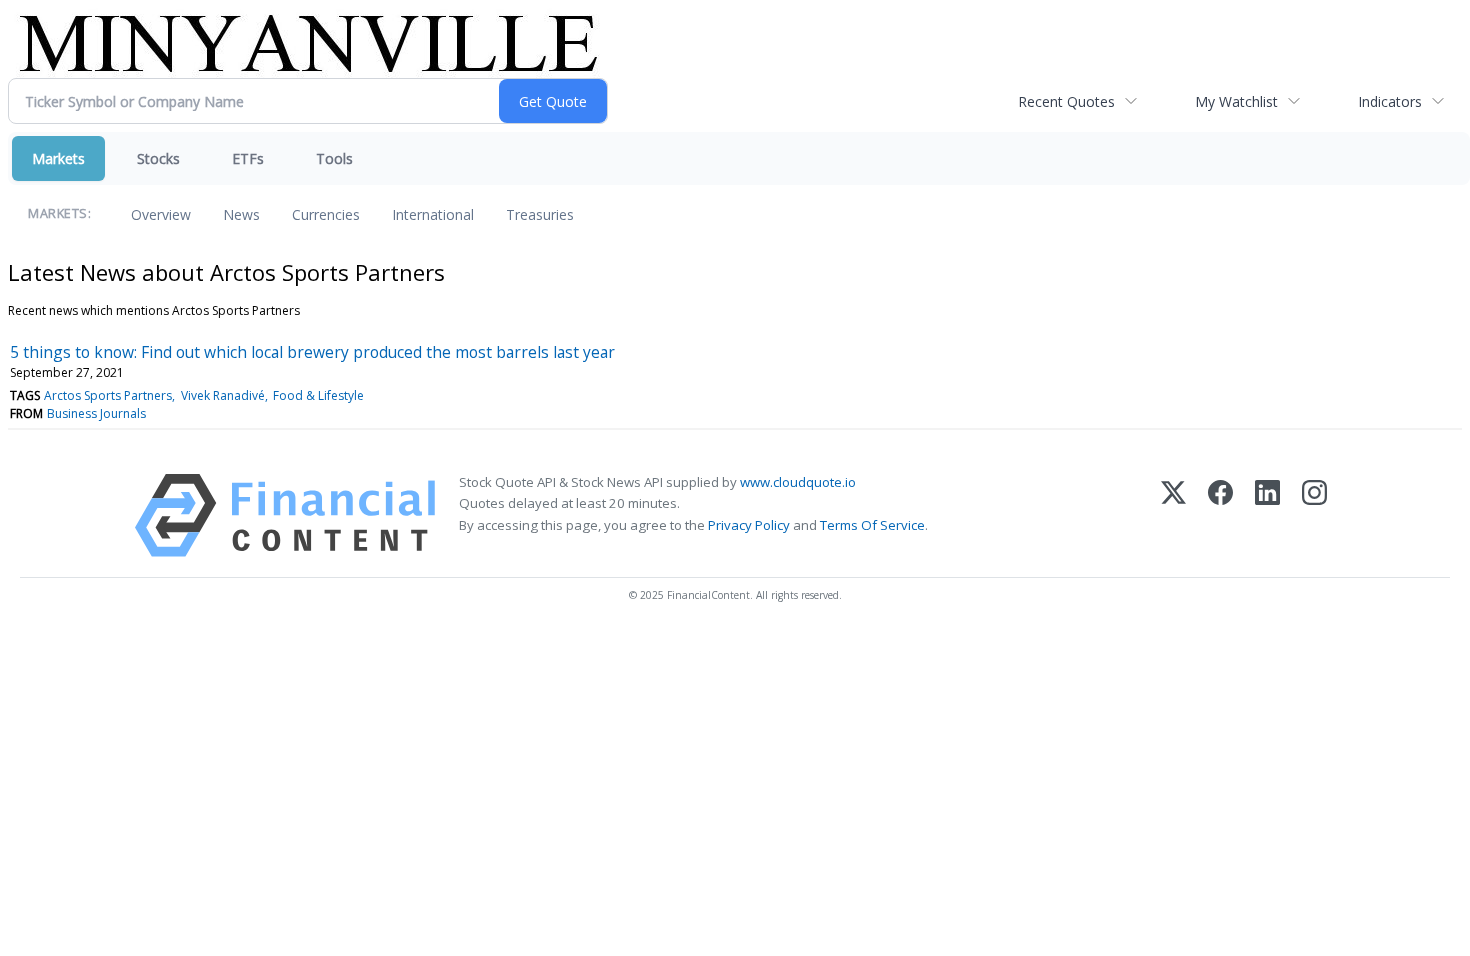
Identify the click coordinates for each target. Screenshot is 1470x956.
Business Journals (96, 413)
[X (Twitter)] (1173, 515)
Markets (58, 158)
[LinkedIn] (1267, 515)
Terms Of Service (872, 525)
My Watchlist (1236, 101)
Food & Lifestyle (318, 395)
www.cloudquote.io (798, 482)
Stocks (158, 158)
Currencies (326, 214)
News (241, 214)
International (433, 214)
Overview (161, 214)
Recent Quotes (1066, 101)
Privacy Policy (749, 525)
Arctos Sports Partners (108, 395)
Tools (334, 158)
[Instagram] (1314, 515)
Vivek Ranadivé (223, 395)
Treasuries (540, 214)
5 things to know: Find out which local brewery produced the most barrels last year (312, 352)
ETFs (248, 158)
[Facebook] (1220, 515)
